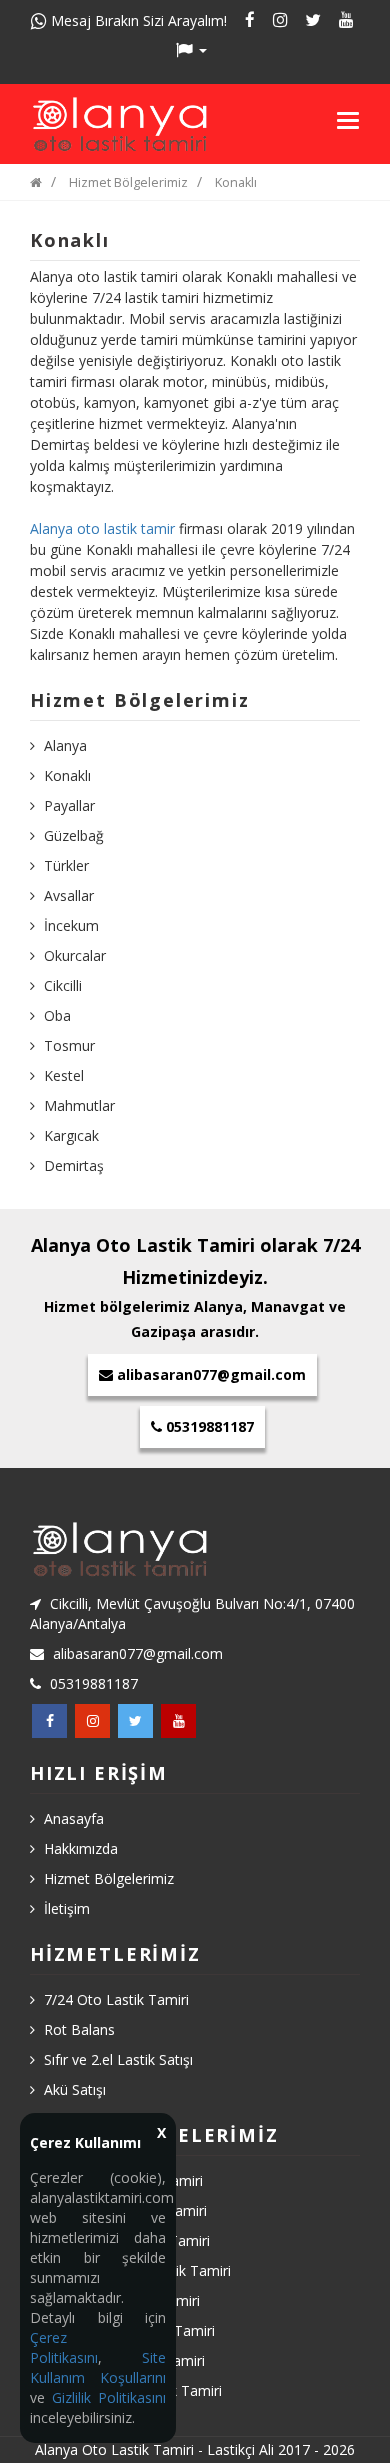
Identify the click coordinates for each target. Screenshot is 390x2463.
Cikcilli (63, 985)
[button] (195, 49)
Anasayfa (74, 1818)
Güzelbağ (74, 835)
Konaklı (236, 182)
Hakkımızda (81, 1848)
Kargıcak (71, 1135)
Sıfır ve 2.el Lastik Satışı (118, 2059)
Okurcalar (75, 955)
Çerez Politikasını (64, 2347)
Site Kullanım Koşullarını (98, 2367)
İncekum (71, 925)
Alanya (65, 745)
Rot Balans (79, 2029)
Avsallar (69, 895)
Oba (57, 1015)
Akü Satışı (75, 2089)
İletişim (67, 1908)
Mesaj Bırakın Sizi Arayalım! (137, 20)
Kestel (64, 1075)
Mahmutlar (79, 1105)
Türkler (66, 865)
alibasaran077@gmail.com (211, 1374)
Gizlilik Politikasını (109, 2397)
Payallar (69, 805)
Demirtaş (74, 1165)
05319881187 (208, 1426)
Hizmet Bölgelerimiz (128, 182)
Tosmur (69, 1045)
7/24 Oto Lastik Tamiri (116, 1999)
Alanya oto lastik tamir (102, 528)
